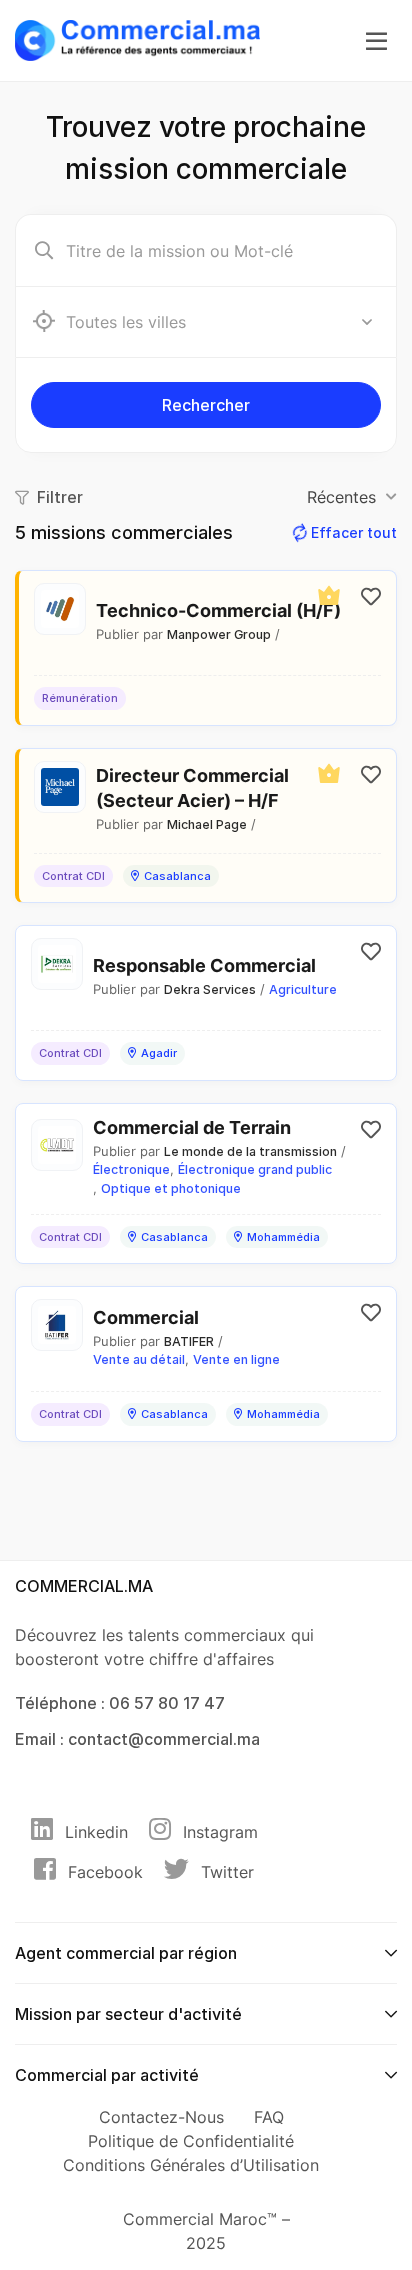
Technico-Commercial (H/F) (218, 610)
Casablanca (177, 876)
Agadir (159, 1053)
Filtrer (60, 497)
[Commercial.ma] (137, 39)
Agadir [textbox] (96, 322)
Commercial (146, 1317)
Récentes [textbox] (341, 497)
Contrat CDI (73, 876)
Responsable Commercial (204, 965)
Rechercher (206, 405)
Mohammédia (283, 1237)
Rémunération (80, 698)
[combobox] (221, 322)
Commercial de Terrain (192, 1127)
